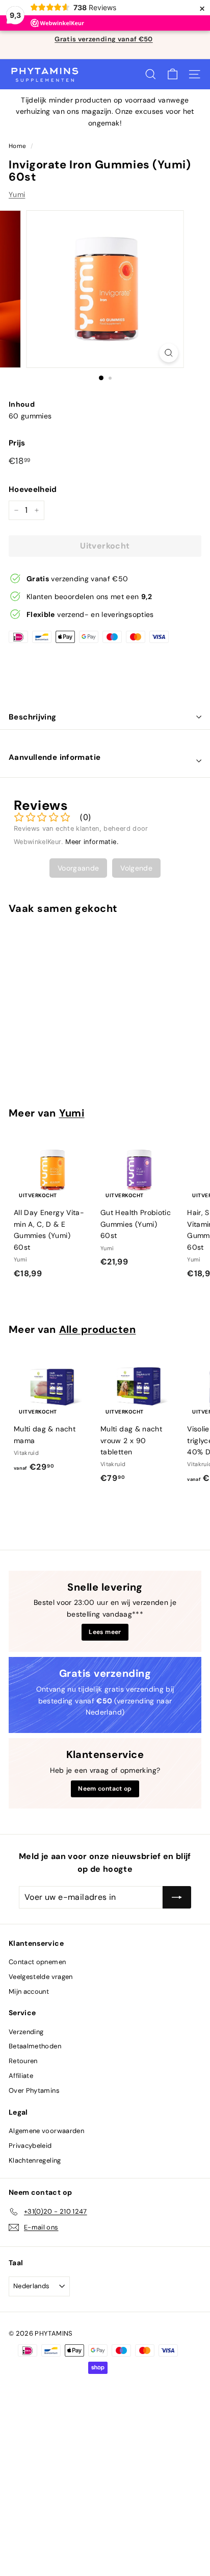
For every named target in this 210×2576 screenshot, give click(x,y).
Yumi (17, 194)
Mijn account (29, 1991)
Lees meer (105, 1632)
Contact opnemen (37, 1962)
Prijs (17, 443)
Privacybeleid (30, 2146)
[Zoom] (169, 353)
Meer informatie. (92, 842)
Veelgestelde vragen (41, 1977)
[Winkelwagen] (173, 74)
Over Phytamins (34, 2090)
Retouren (23, 2061)
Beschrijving (33, 717)
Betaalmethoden (35, 2046)
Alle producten (98, 1329)
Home (17, 146)
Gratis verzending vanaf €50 (103, 39)
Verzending (26, 2032)
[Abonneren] (177, 1897)
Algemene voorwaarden (46, 2131)
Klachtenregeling (35, 2160)
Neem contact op (105, 1789)
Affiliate (21, 2076)
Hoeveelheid (33, 489)
